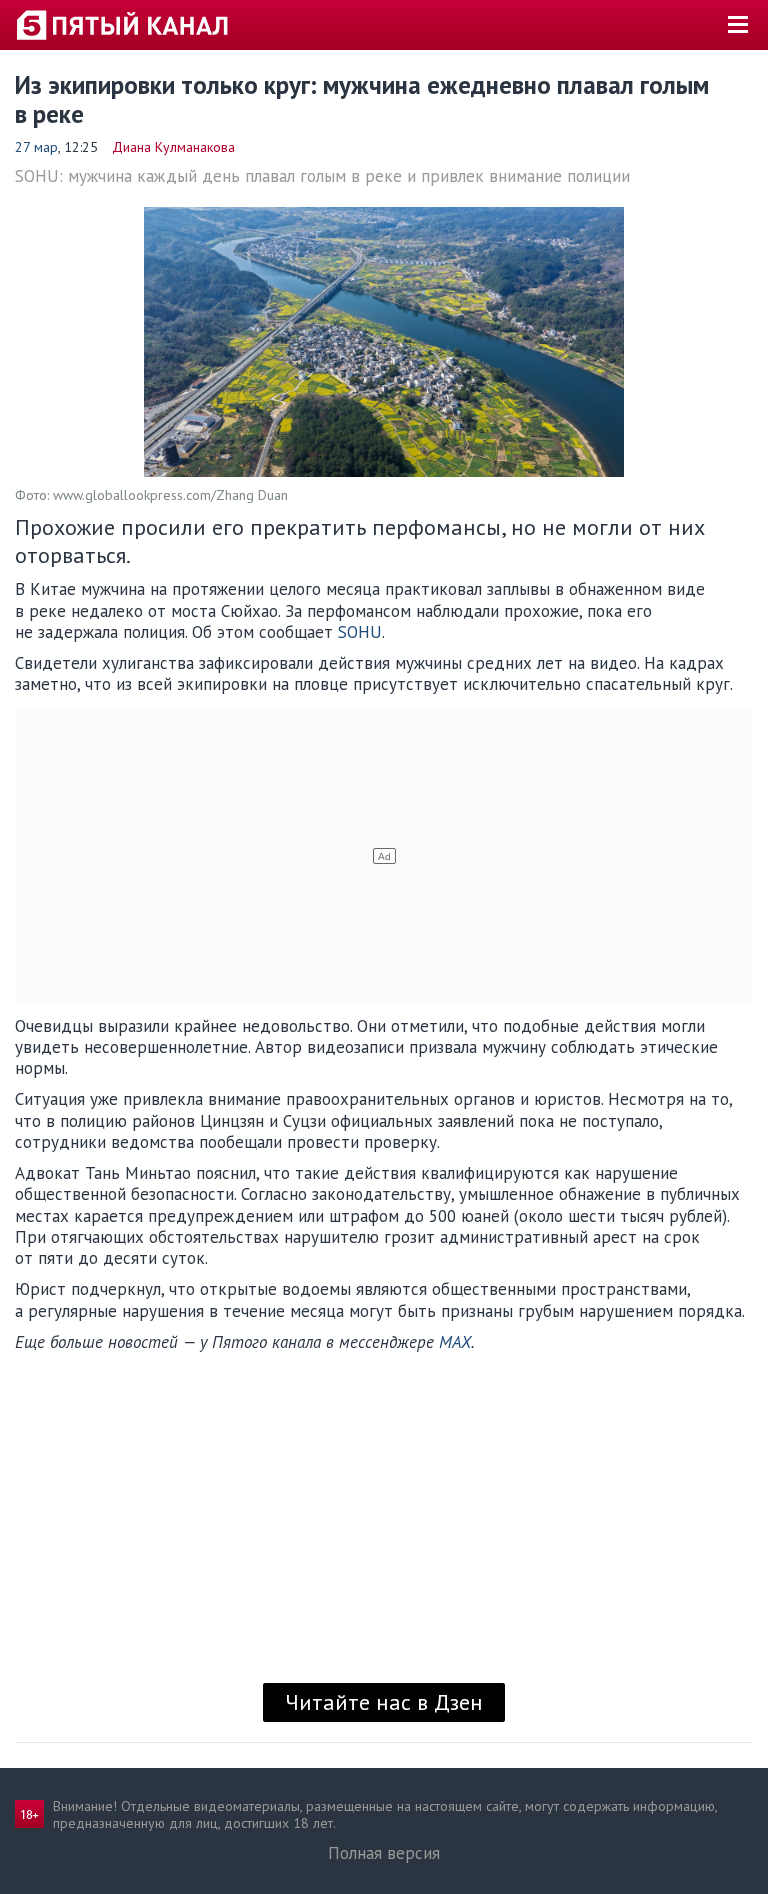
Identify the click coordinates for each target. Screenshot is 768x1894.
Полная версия (384, 1853)
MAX (455, 1342)
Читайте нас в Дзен (384, 1702)
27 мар (36, 147)
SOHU (360, 632)
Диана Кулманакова (173, 147)
